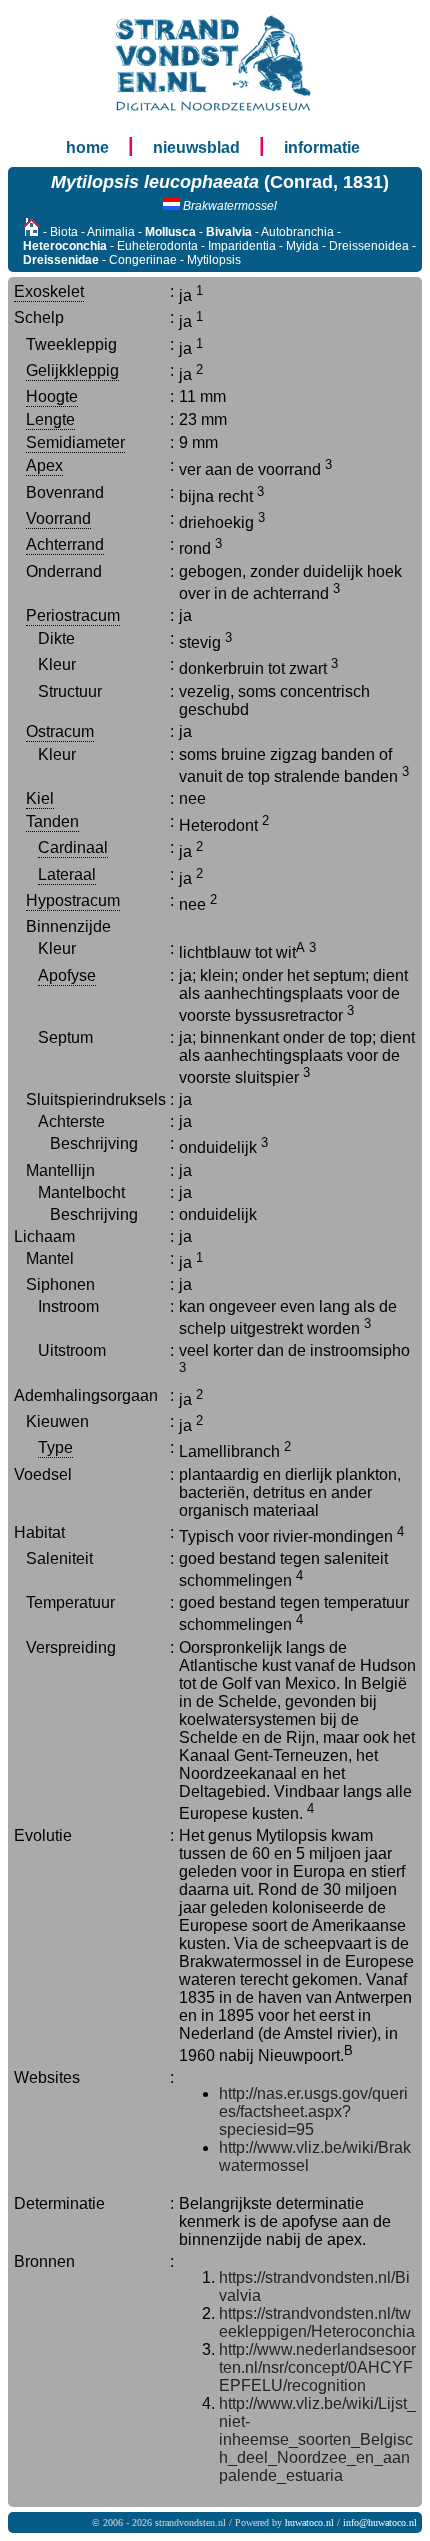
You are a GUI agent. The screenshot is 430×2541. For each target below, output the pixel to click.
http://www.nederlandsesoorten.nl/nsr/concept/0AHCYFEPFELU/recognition (317, 2367)
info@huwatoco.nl (380, 2522)
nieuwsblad (196, 147)
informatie (322, 147)
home (87, 147)
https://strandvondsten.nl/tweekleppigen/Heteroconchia (317, 2322)
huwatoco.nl (309, 2522)
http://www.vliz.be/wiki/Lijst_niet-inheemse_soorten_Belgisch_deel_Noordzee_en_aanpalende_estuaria (317, 2439)
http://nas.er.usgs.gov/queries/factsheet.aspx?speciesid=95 (313, 2111)
